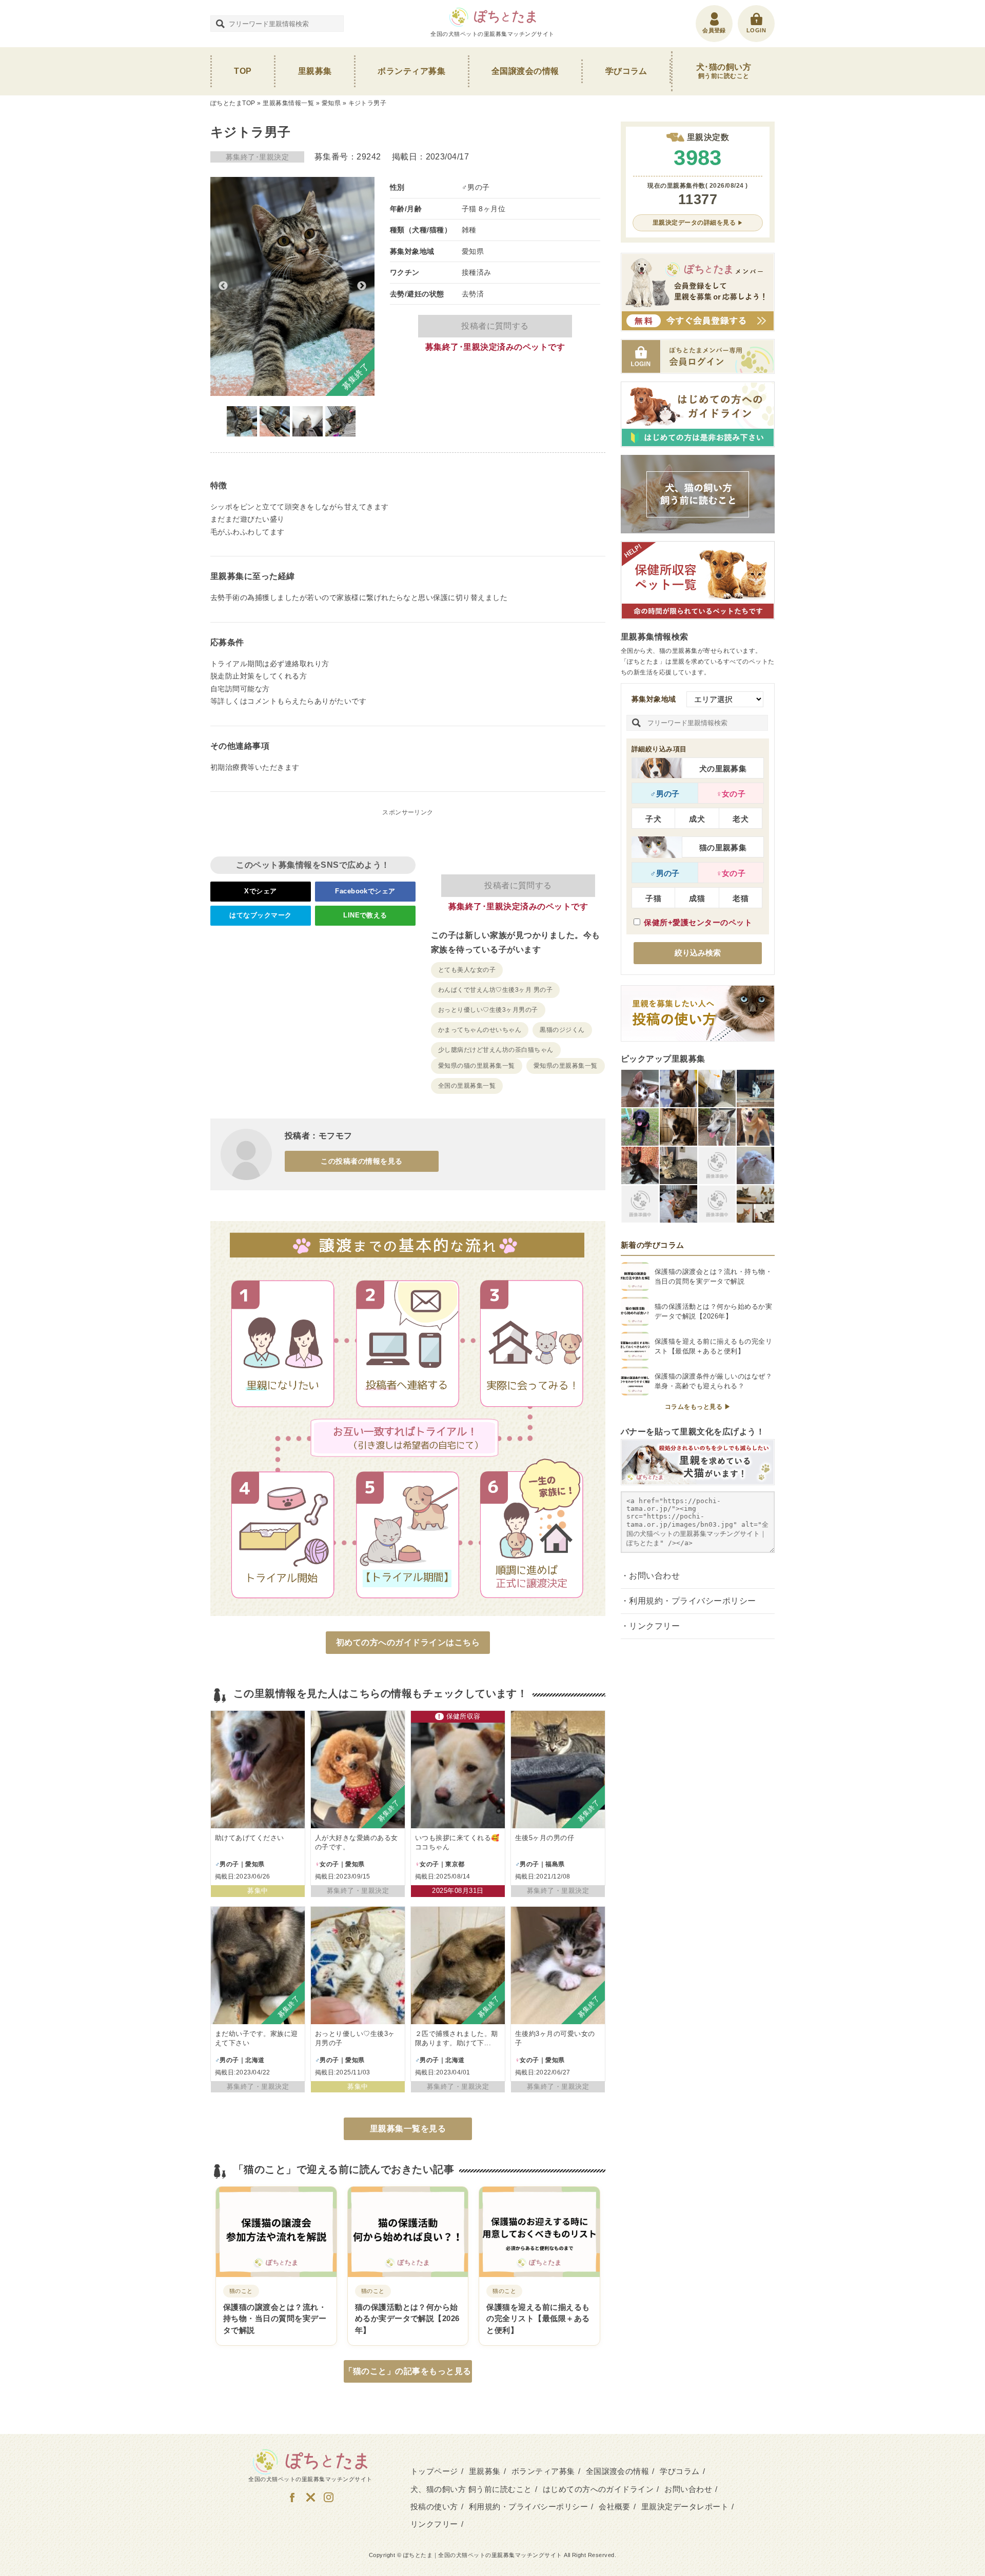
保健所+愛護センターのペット (698, 922)
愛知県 (331, 103)
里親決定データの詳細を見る (694, 223)
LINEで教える (365, 915)
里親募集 (315, 71)
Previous (223, 286)
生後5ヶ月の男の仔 (545, 1838)
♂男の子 (665, 794)
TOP (243, 71)
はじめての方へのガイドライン (598, 2489)
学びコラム (626, 71)
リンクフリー (654, 1626)
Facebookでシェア (365, 891)
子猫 (653, 898)
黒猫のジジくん (562, 1030)
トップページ (434, 2471)
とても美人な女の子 (467, 970)
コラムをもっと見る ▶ (698, 1407)
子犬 (653, 819)
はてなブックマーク (260, 915)
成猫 (697, 898)
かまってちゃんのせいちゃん (480, 1030)
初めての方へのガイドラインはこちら (408, 1642)
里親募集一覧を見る (408, 2129)
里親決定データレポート (685, 2507)
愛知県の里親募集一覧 (566, 1066)
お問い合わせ (654, 1576)
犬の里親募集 (723, 768)
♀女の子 (731, 794)
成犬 (697, 819)
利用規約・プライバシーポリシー (692, 1601)
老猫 (741, 898)
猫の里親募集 (723, 847)
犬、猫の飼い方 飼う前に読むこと (471, 2489)
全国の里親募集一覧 (467, 1086)
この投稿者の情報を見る (361, 1161)
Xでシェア (260, 891)
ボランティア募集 (411, 71)
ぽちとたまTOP (233, 103)
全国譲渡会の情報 (525, 71)
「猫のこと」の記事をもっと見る (408, 2371)
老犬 (741, 819)
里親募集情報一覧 (288, 103)
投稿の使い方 (434, 2507)
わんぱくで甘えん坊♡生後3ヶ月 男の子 (495, 990)
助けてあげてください (250, 1838)
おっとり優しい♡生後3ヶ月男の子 (488, 1010)
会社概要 (615, 2507)
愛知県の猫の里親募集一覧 (477, 1066)
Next (362, 286)
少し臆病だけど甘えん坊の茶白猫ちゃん (496, 1050)
